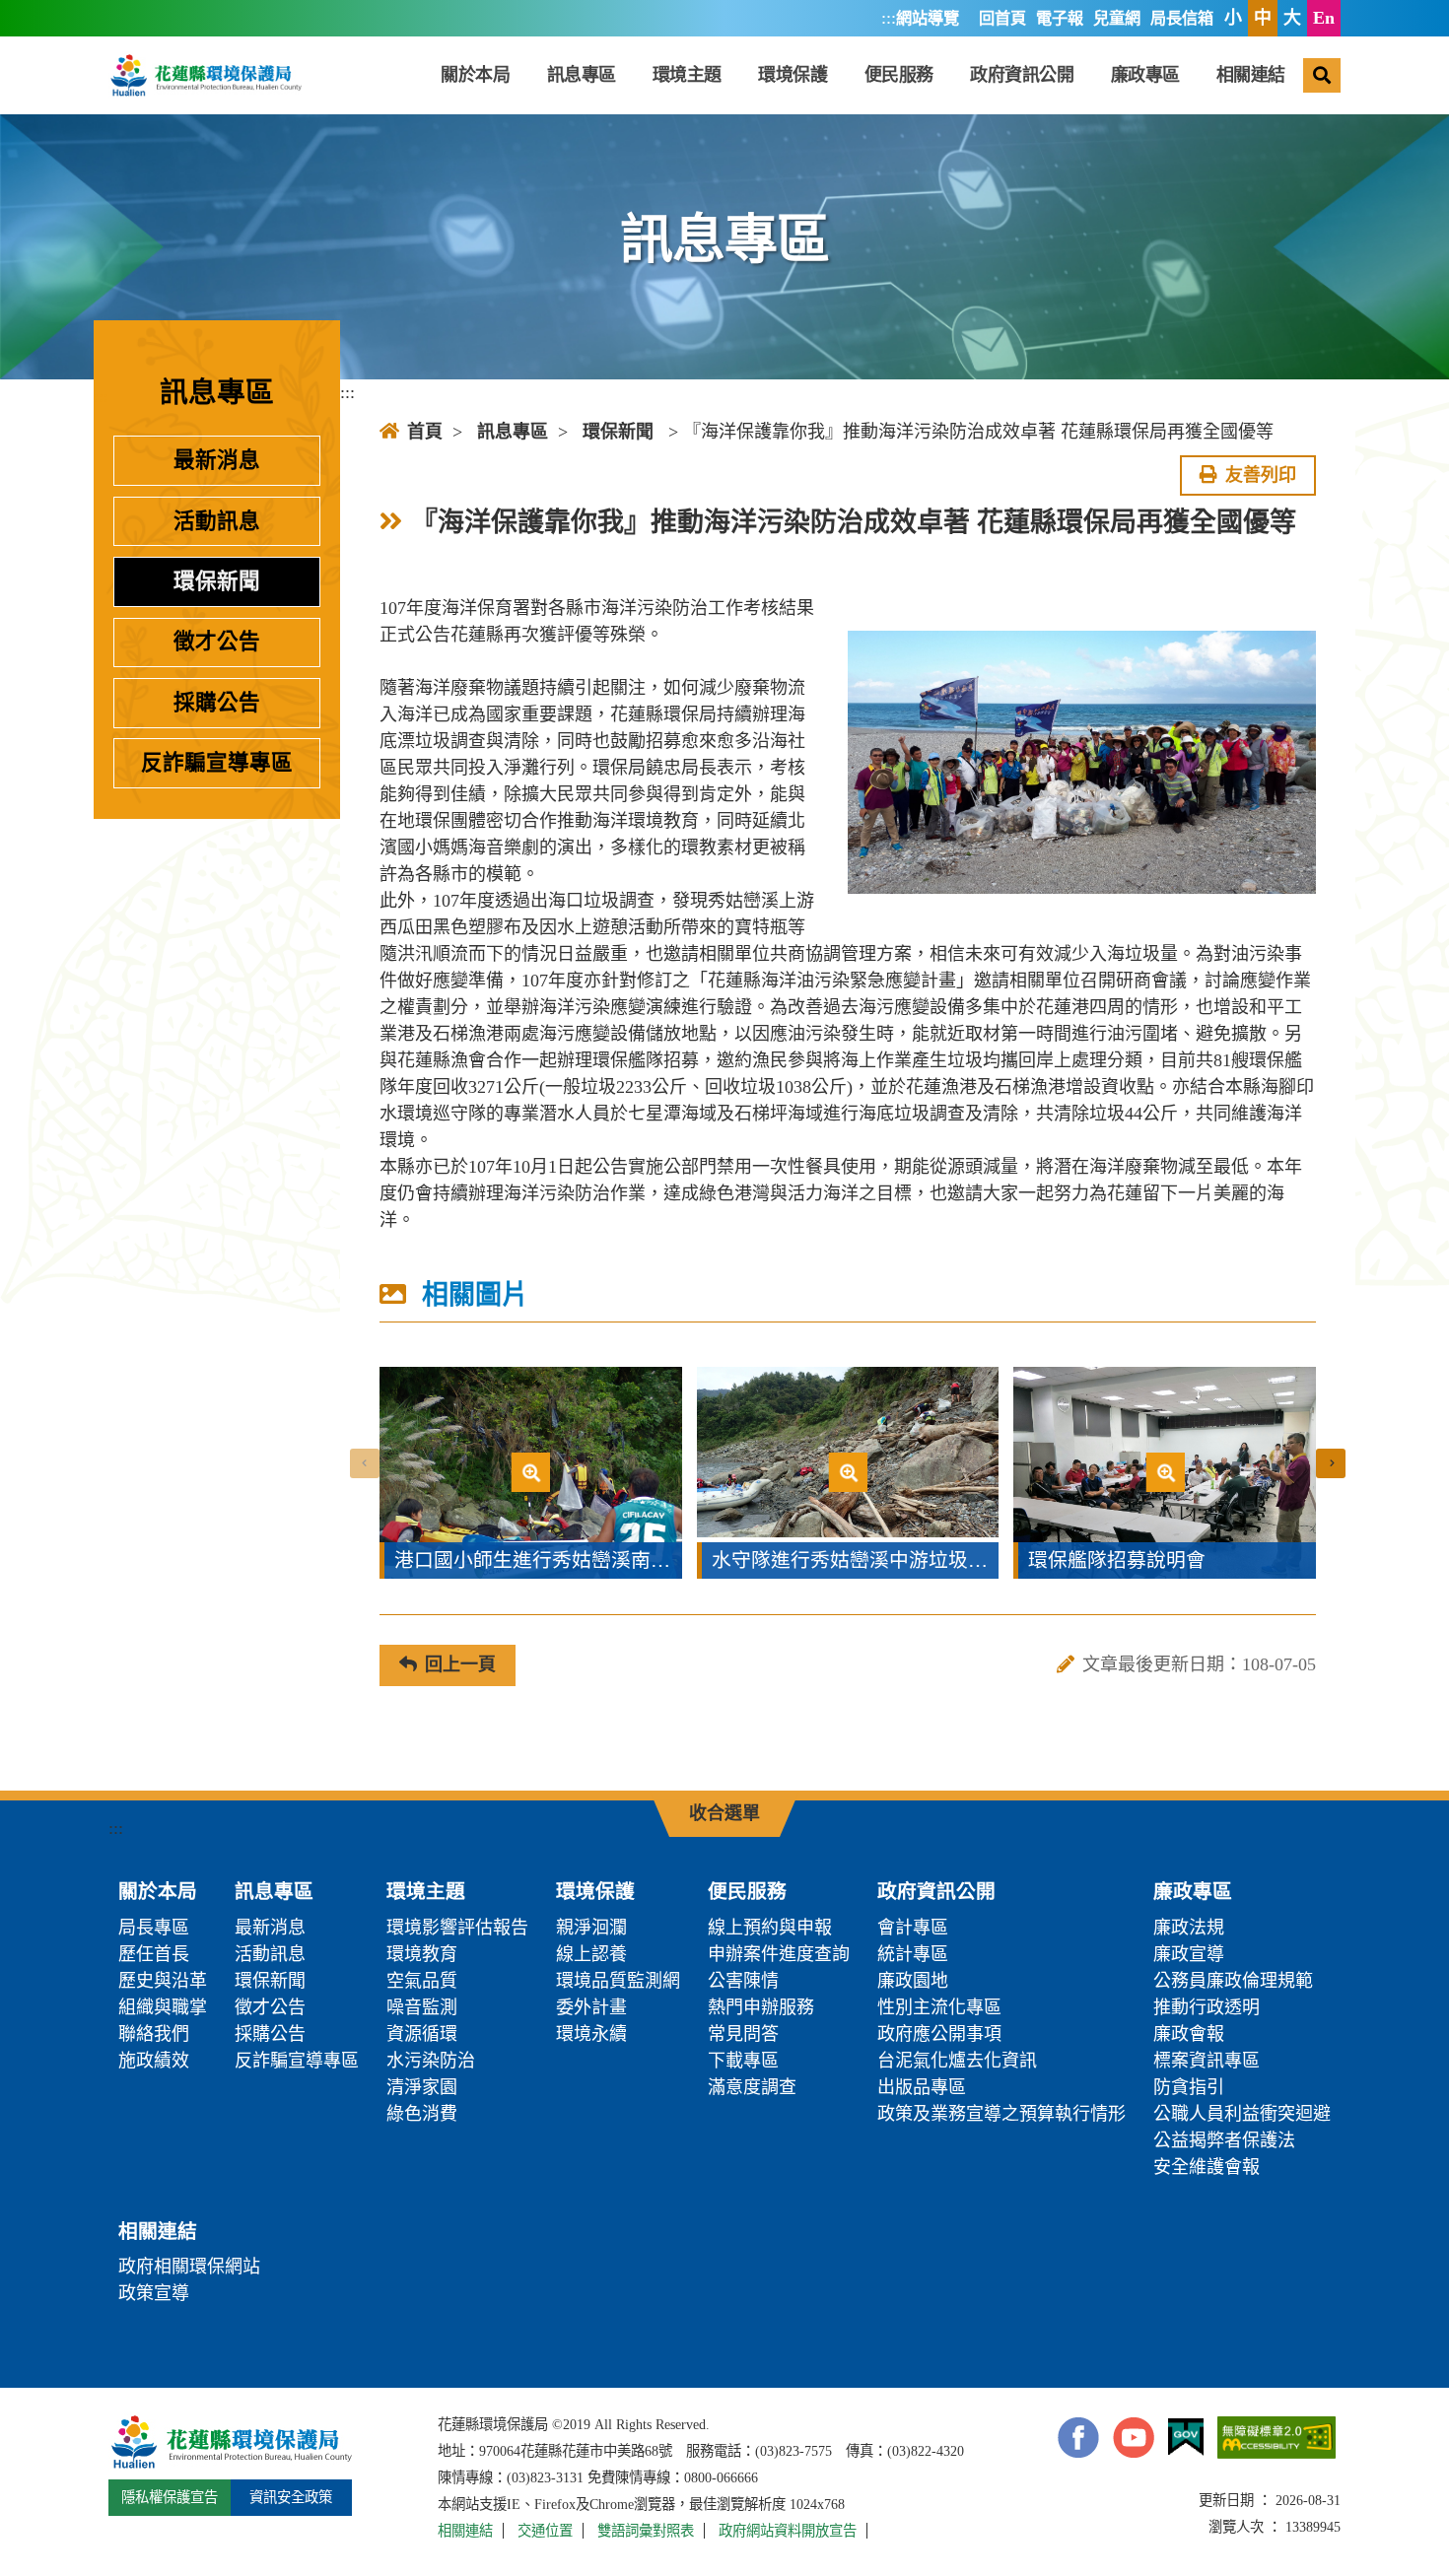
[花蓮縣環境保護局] (205, 75)
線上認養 (591, 1954)
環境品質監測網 (618, 1981)
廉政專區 (1145, 75)
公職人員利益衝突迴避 (1242, 2114)
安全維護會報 (1207, 2167)
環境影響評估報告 (457, 1928)
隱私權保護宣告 (170, 2497)
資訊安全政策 (291, 2497)
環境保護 (793, 75)
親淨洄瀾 (591, 1928)
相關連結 (1251, 75)
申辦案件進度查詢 (779, 1954)
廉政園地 (913, 1981)
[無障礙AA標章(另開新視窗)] (1276, 2437)
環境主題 (687, 75)
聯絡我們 (154, 2034)
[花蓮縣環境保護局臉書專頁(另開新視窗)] (1078, 2438)
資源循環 (422, 2034)
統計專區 (913, 1954)
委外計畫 (591, 2007)
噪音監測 (422, 2007)
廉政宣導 (1189, 1954)
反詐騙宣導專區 (217, 763)
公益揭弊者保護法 (1224, 2140)
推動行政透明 (1207, 2007)
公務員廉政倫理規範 (1233, 1981)
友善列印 (1261, 475)
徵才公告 (217, 642)
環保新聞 (217, 581)
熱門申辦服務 (761, 2007)
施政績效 (154, 2061)
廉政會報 (1189, 2034)
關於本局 (475, 75)
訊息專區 (582, 75)
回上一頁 (460, 1664)
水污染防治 (431, 2061)
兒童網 (1117, 19)
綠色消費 (422, 2114)
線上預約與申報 (770, 1928)
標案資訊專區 (1207, 2061)
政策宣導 (154, 2293)
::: (889, 18)
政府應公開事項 (939, 2034)
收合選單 (724, 1813)
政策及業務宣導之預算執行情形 (1001, 2114)
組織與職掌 (163, 2007)
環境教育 (422, 1954)
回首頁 (1002, 19)
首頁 (425, 432)
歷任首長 (154, 1954)
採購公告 (217, 703)
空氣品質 (422, 1981)
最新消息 (217, 460)
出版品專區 (922, 2087)
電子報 (1060, 19)
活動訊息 (217, 521)
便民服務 (899, 75)
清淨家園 (422, 2087)
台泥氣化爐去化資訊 (957, 2061)
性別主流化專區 (939, 2007)
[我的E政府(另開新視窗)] (1186, 2438)
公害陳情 (743, 1981)
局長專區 (154, 1928)
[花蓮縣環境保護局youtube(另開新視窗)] (1134, 2438)
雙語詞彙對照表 (646, 2531)
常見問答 (743, 2034)
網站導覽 (928, 19)
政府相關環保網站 (189, 2267)
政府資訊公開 (1022, 75)
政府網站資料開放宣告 (788, 2531)
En (1324, 18)
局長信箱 (1182, 19)
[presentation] (365, 1463)
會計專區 (913, 1928)
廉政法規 (1189, 1928)
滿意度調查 (752, 2087)
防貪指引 (1189, 2087)
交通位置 (545, 2531)
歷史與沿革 (163, 1981)
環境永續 (591, 2034)
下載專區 (743, 2061)
